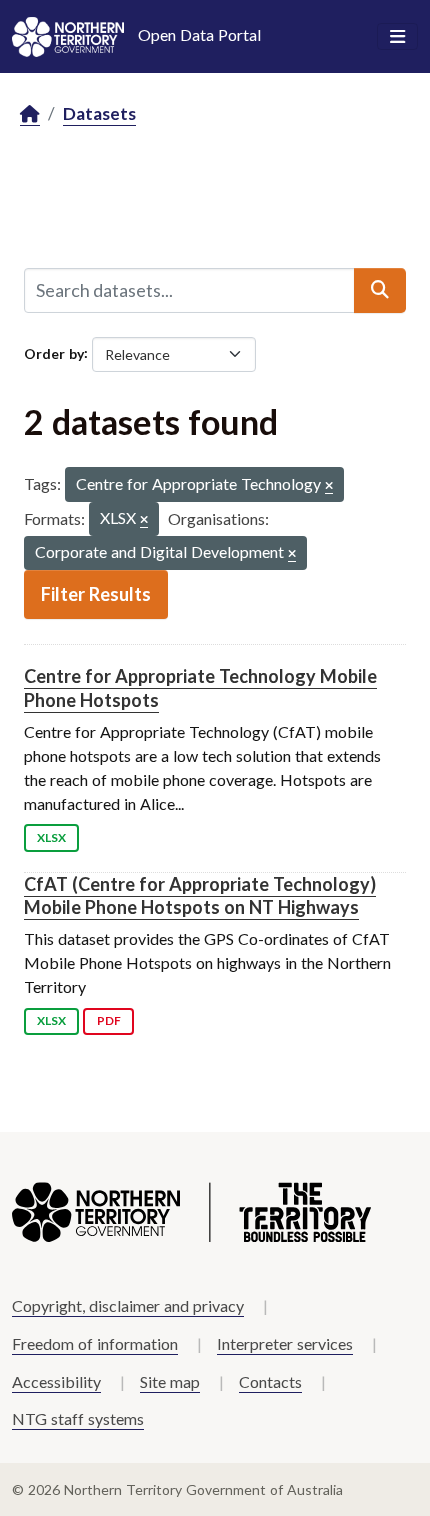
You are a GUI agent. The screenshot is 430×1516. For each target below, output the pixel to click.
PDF (109, 1020)
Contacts (270, 1381)
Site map (170, 1381)
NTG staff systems (78, 1418)
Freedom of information (95, 1343)
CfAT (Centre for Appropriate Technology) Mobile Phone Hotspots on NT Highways (200, 895)
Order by (54, 352)
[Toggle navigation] (397, 37)
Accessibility (56, 1381)
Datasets (99, 113)
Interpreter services (285, 1343)
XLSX (51, 837)
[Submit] (380, 290)
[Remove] (329, 486)
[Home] (30, 114)
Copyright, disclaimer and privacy (128, 1305)
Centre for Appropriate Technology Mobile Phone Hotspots (200, 687)
